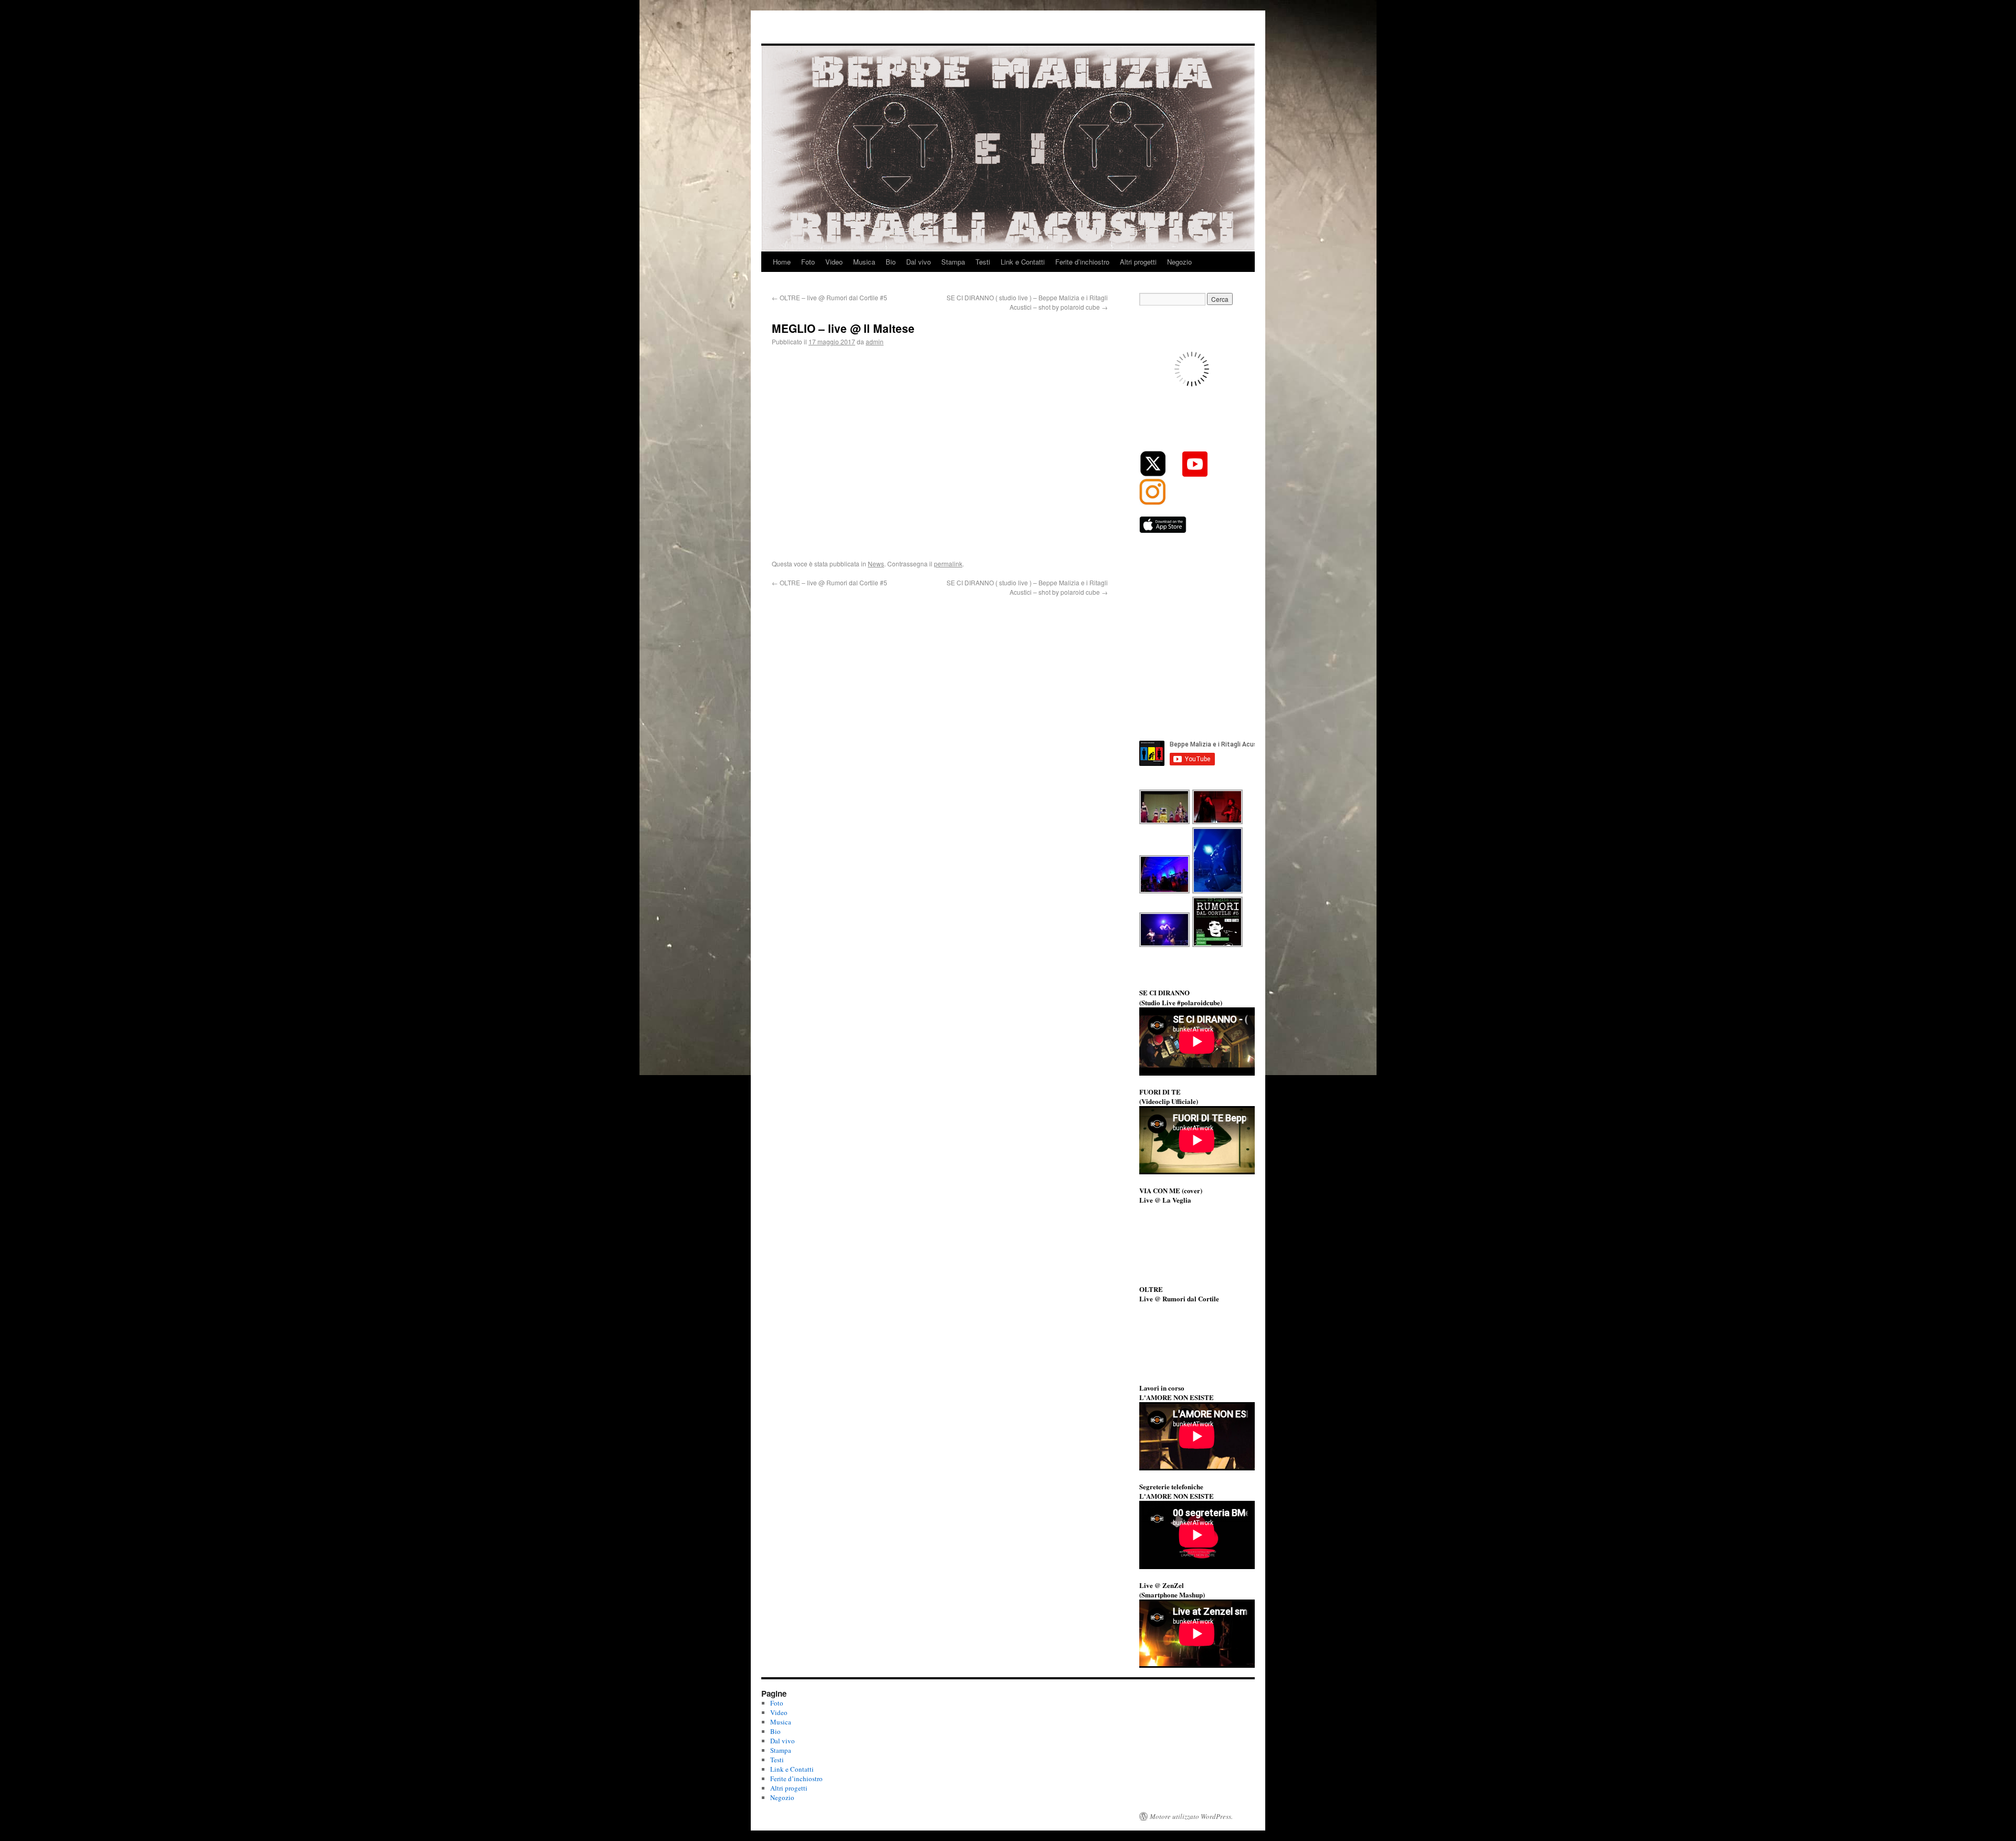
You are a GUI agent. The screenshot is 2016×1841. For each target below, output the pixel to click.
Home (782, 262)
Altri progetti (1138, 262)
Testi (983, 262)
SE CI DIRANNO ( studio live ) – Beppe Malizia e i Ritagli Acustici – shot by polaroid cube (1027, 302)
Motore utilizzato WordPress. (1191, 1816)
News (876, 564)
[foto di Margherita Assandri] (1165, 823)
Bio (891, 262)
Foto (808, 262)
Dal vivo (918, 262)
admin (875, 341)
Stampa (953, 262)
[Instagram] (1152, 502)
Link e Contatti (1023, 262)
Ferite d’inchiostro (1082, 262)
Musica (864, 262)
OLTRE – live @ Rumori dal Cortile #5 (829, 297)
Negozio (1179, 262)
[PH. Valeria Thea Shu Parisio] (1218, 892)
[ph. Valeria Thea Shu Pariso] (1165, 892)
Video (834, 262)
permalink (948, 564)
